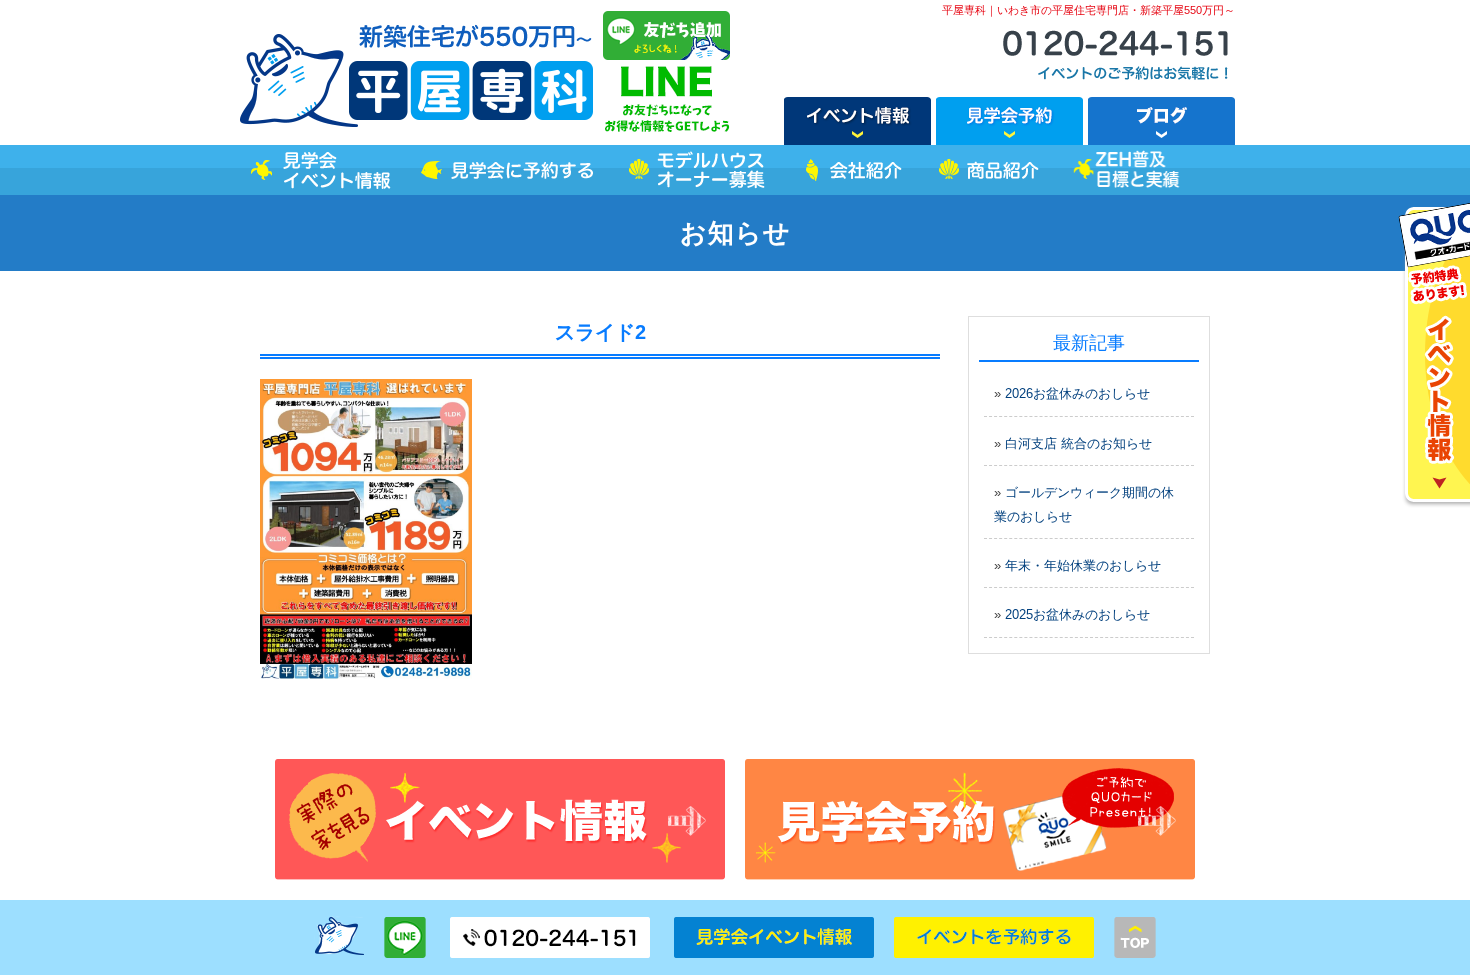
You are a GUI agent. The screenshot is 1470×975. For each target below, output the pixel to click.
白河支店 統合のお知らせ (1078, 443)
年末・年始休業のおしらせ (1083, 565)
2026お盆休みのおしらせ (1077, 393)
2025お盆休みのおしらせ (1077, 614)
